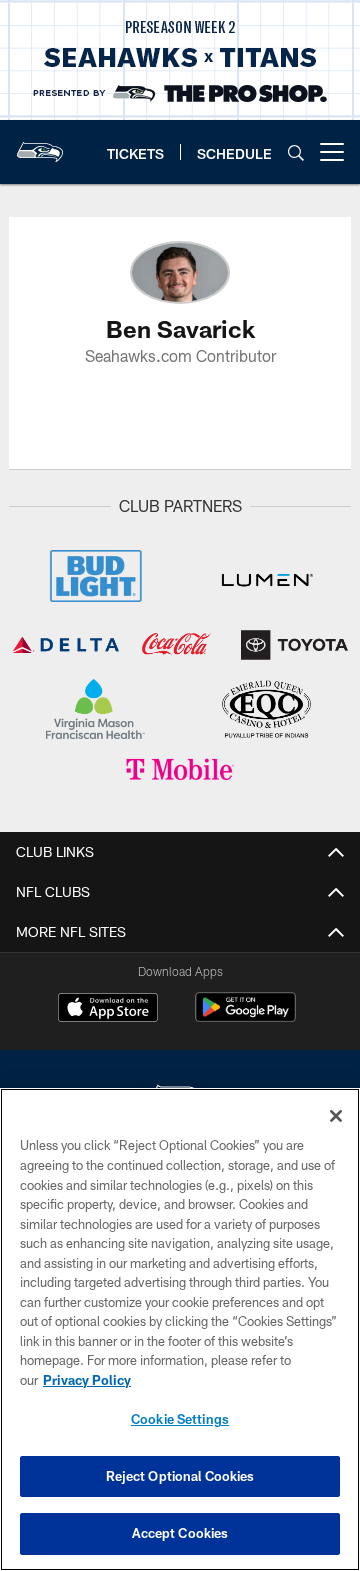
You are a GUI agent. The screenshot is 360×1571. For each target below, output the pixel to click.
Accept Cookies (180, 1533)
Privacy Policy (87, 1380)
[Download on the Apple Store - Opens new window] (108, 1010)
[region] (180, 1329)
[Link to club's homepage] (40, 144)
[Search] (296, 152)
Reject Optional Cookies (180, 1476)
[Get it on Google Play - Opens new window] (245, 1017)
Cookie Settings (180, 1419)
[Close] (336, 1116)
